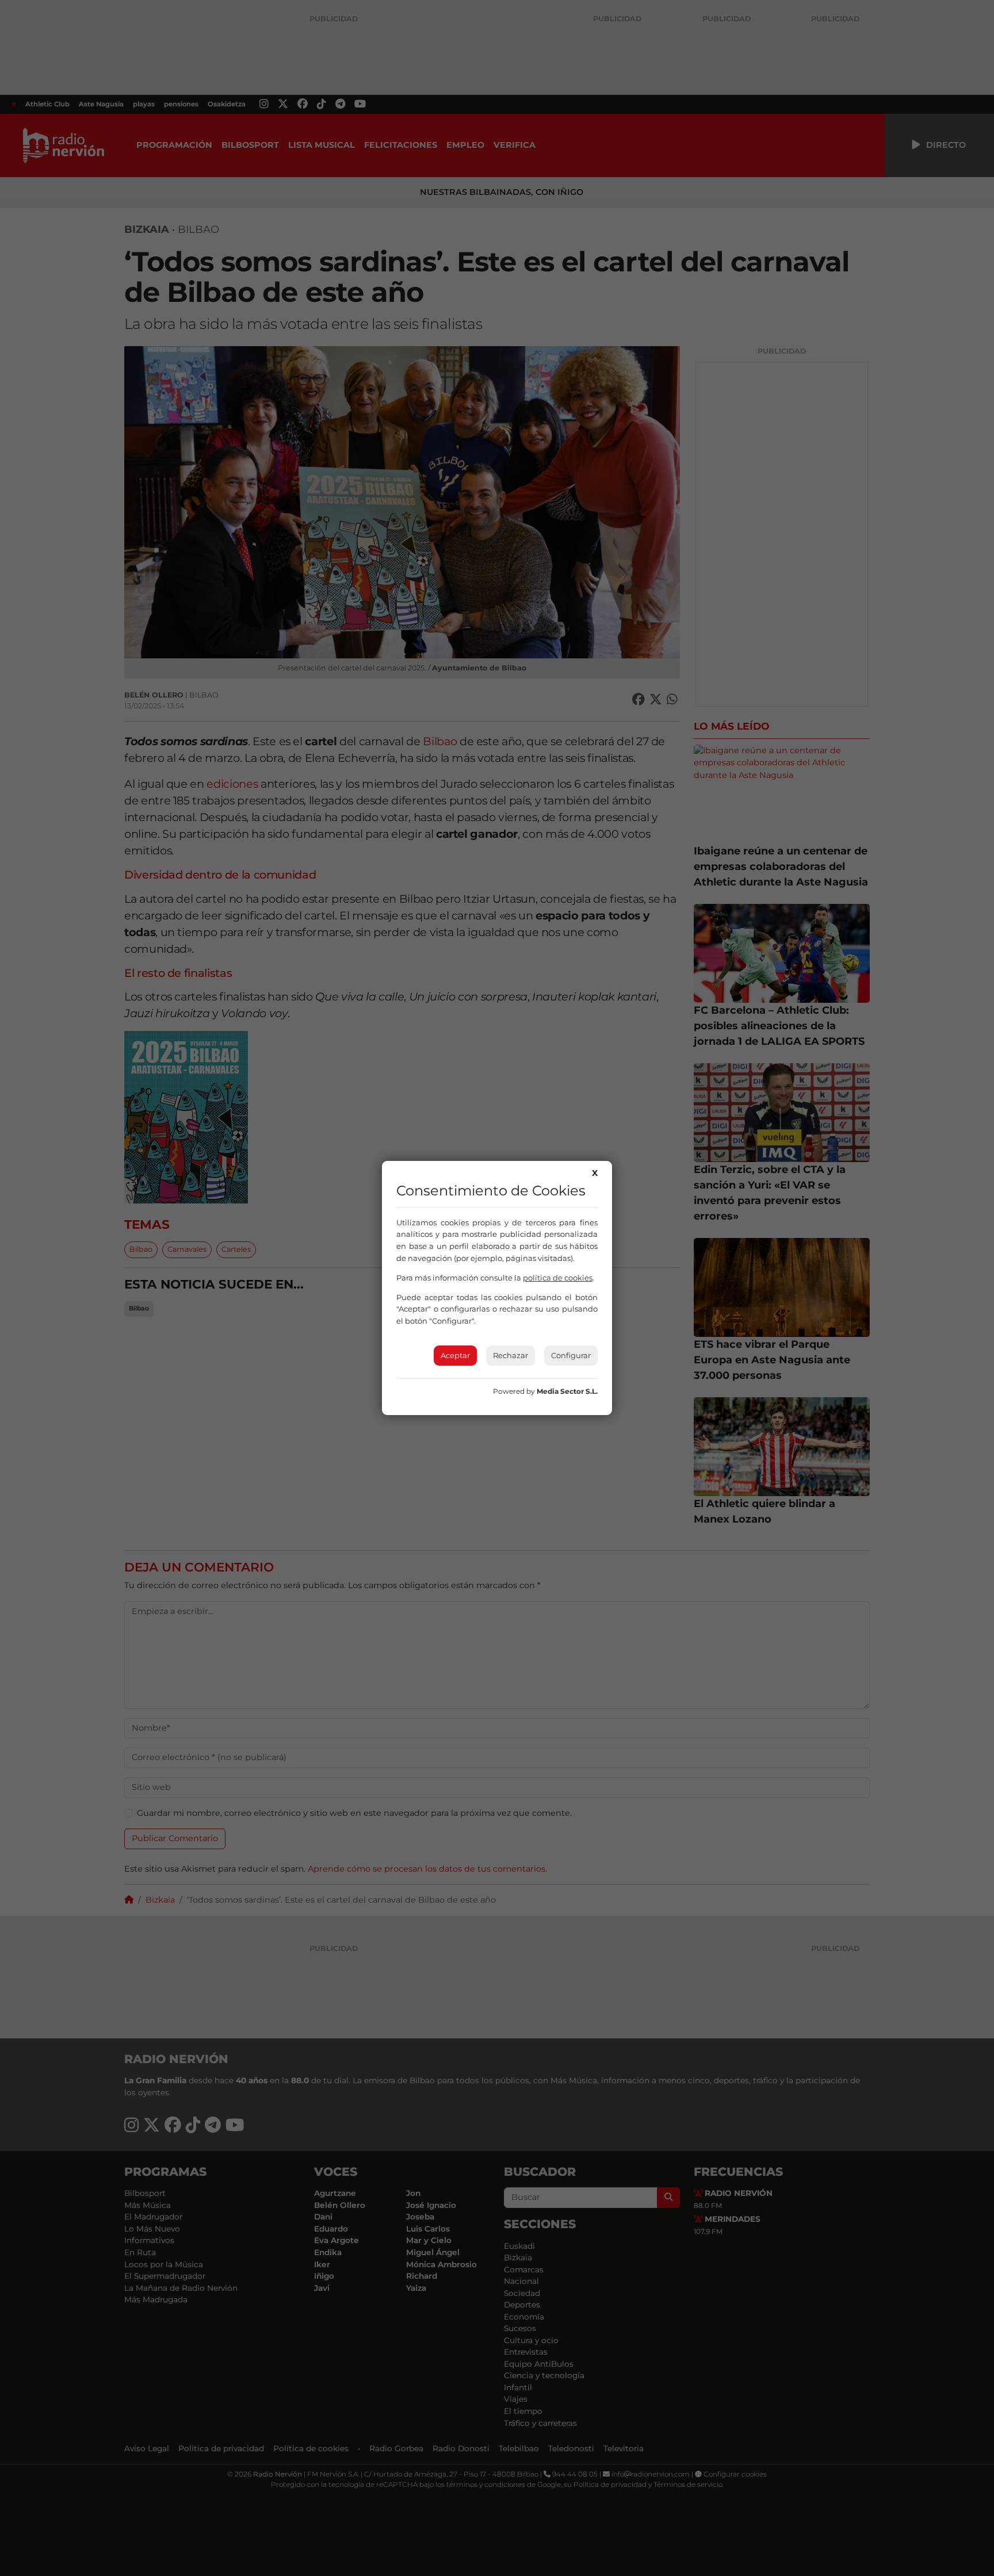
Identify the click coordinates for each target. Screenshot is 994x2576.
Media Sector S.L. (567, 1391)
